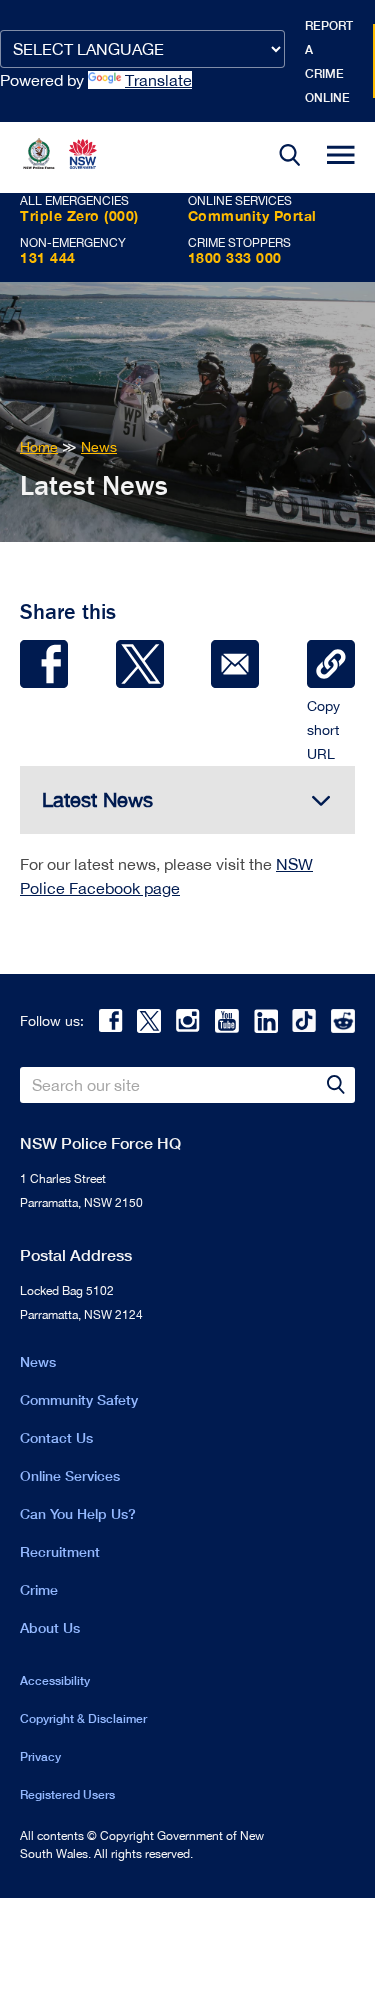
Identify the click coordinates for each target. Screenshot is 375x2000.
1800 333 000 (235, 257)
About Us (50, 1627)
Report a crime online (329, 61)
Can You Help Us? (78, 1513)
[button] (290, 157)
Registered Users (67, 1794)
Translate (158, 80)
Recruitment (60, 1551)
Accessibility (55, 1680)
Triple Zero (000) (79, 215)
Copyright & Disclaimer (83, 1718)
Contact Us (56, 1437)
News (38, 1361)
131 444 (48, 257)
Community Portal (252, 215)
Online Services (70, 1475)
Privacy (40, 1756)
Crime (39, 1589)
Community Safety (79, 1399)
